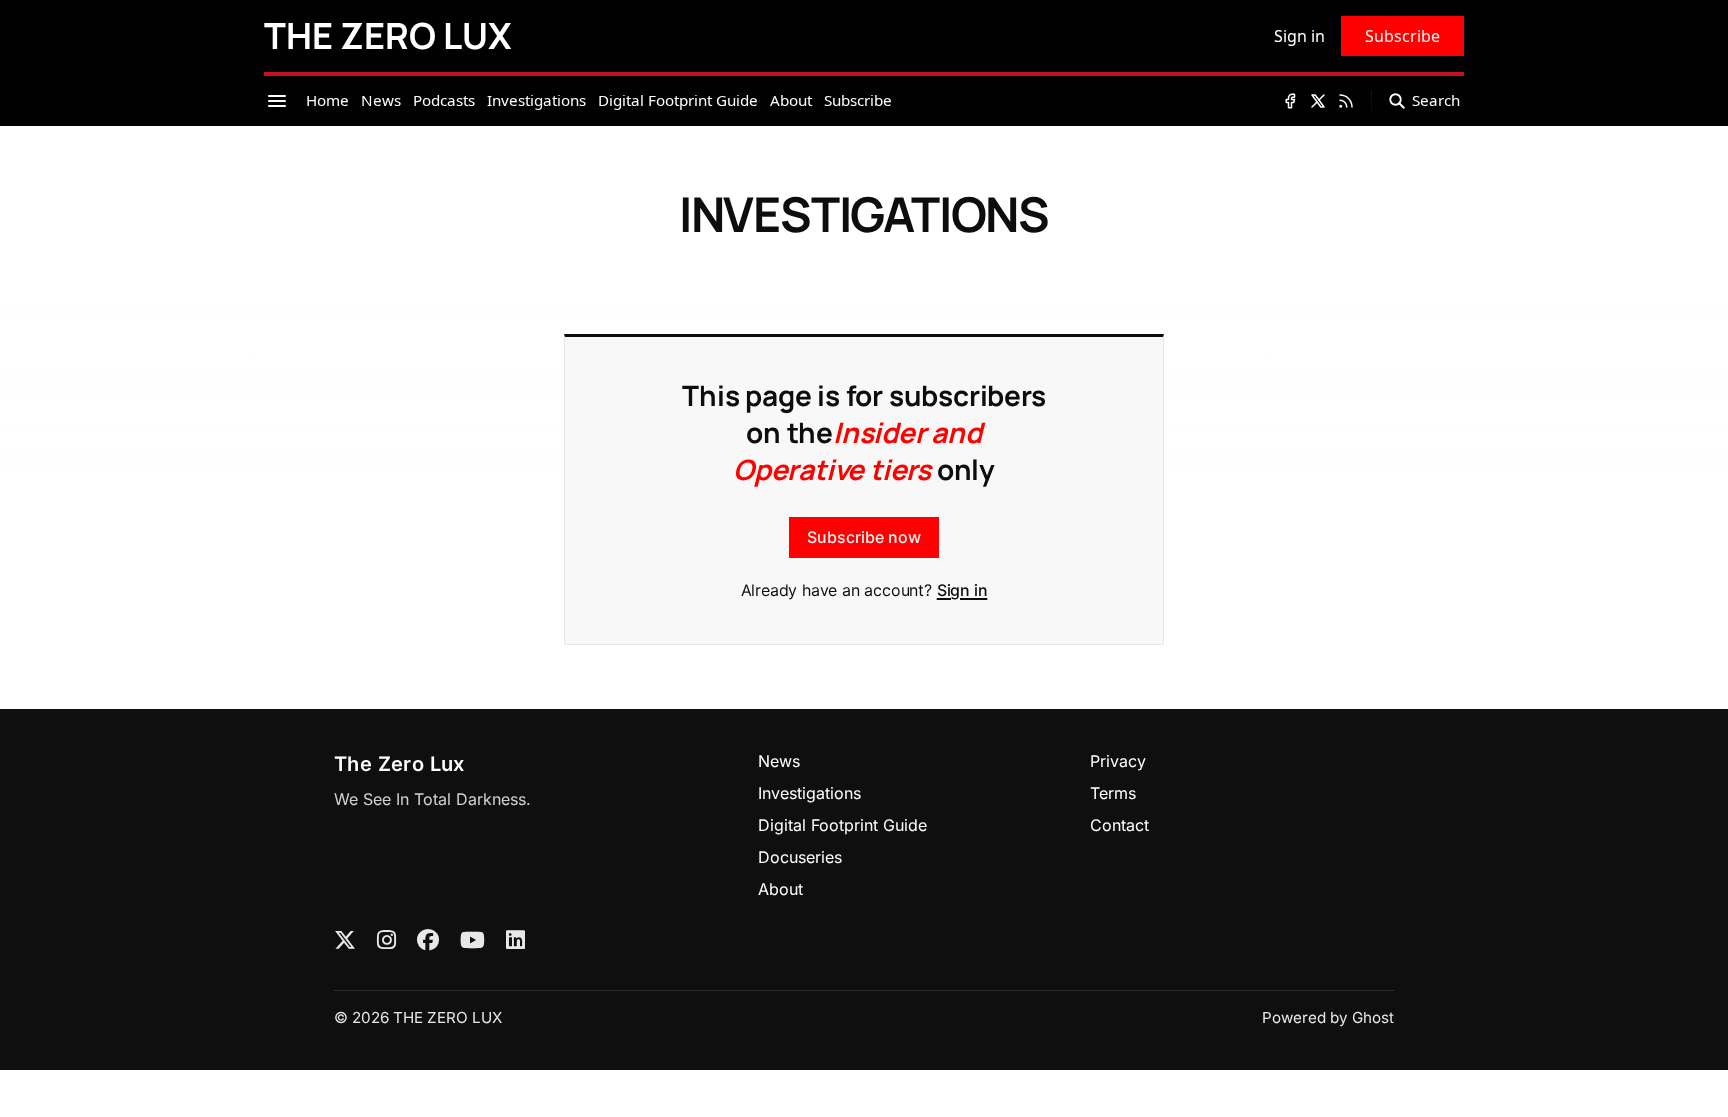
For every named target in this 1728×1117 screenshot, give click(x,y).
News (779, 761)
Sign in (962, 590)
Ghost (1373, 1017)
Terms (1113, 793)
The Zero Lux (399, 764)
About (780, 889)
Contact (1119, 825)
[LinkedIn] (515, 941)
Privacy (1118, 761)
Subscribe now (864, 537)
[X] (345, 941)
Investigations (809, 793)
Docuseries (800, 857)
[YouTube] (472, 941)
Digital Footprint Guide (842, 825)
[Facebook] (428, 941)
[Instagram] (386, 941)
